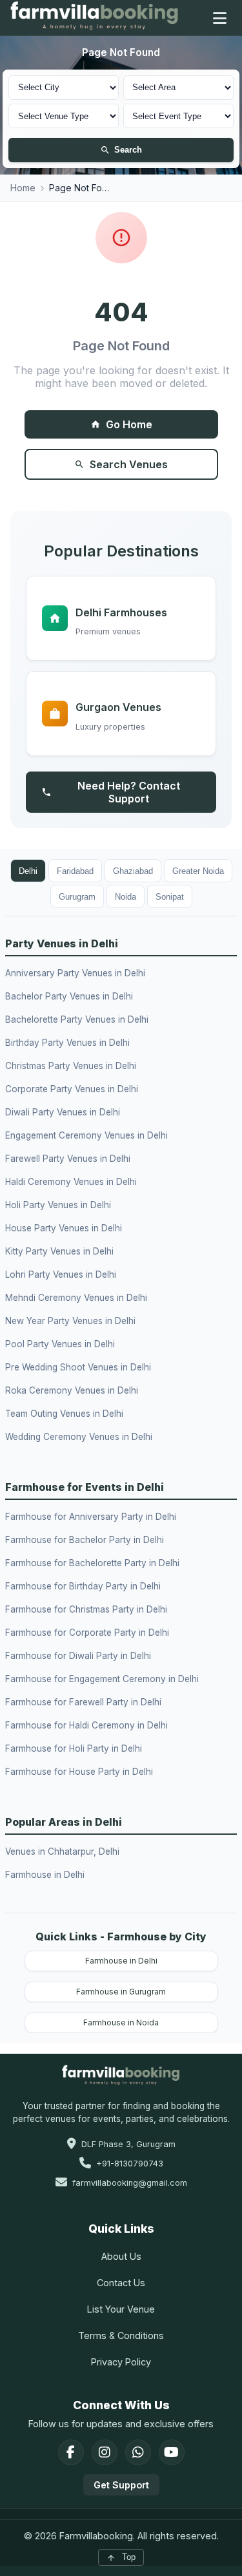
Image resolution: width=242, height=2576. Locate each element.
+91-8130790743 (130, 2164)
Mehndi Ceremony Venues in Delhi (76, 1298)
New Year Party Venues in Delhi (70, 1321)
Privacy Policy (121, 2362)
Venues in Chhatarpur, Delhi (62, 1851)
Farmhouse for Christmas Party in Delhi (86, 1609)
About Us (121, 2256)
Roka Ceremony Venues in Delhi (72, 1390)
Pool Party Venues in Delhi (60, 1344)
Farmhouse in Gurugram (121, 1992)
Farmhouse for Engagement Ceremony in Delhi (102, 1679)
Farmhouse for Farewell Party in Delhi (83, 1702)
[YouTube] (172, 2452)
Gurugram (77, 897)
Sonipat (170, 897)
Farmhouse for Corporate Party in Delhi (87, 1633)
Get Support (121, 2485)
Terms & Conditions (121, 2335)
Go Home (129, 424)
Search (128, 150)
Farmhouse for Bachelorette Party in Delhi (92, 1563)
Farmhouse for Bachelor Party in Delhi (85, 1540)
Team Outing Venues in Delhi (64, 1414)
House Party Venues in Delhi (64, 1228)
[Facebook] (71, 2452)
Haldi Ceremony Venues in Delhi (71, 1182)
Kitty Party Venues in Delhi (59, 1251)
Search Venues (129, 464)
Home (23, 188)
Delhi (28, 871)
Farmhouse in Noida (121, 2022)
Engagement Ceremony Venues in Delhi (86, 1135)
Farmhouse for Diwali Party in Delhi (78, 1656)
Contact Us (121, 2283)
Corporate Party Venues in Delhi (72, 1089)
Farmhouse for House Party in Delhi (79, 1772)
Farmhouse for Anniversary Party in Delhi (91, 1517)
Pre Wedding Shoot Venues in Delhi (78, 1367)
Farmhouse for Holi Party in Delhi (74, 1748)
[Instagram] (105, 2452)
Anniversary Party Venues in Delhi (75, 973)
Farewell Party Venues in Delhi (68, 1159)
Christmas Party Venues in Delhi (71, 1066)
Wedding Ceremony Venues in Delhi (79, 1437)
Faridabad (75, 871)
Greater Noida (198, 871)
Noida (126, 897)
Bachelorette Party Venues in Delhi (77, 1019)
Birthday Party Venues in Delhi (67, 1043)
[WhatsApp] (138, 2452)
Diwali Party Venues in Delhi (63, 1112)
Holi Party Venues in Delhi (58, 1205)
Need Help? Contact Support (129, 792)
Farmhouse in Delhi (45, 1875)
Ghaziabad (133, 871)
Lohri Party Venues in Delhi (61, 1274)
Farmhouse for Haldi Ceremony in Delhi (86, 1725)
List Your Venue (121, 2309)
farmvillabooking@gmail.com (130, 2183)
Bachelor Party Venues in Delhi (69, 996)
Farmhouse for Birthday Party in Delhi (83, 1586)
